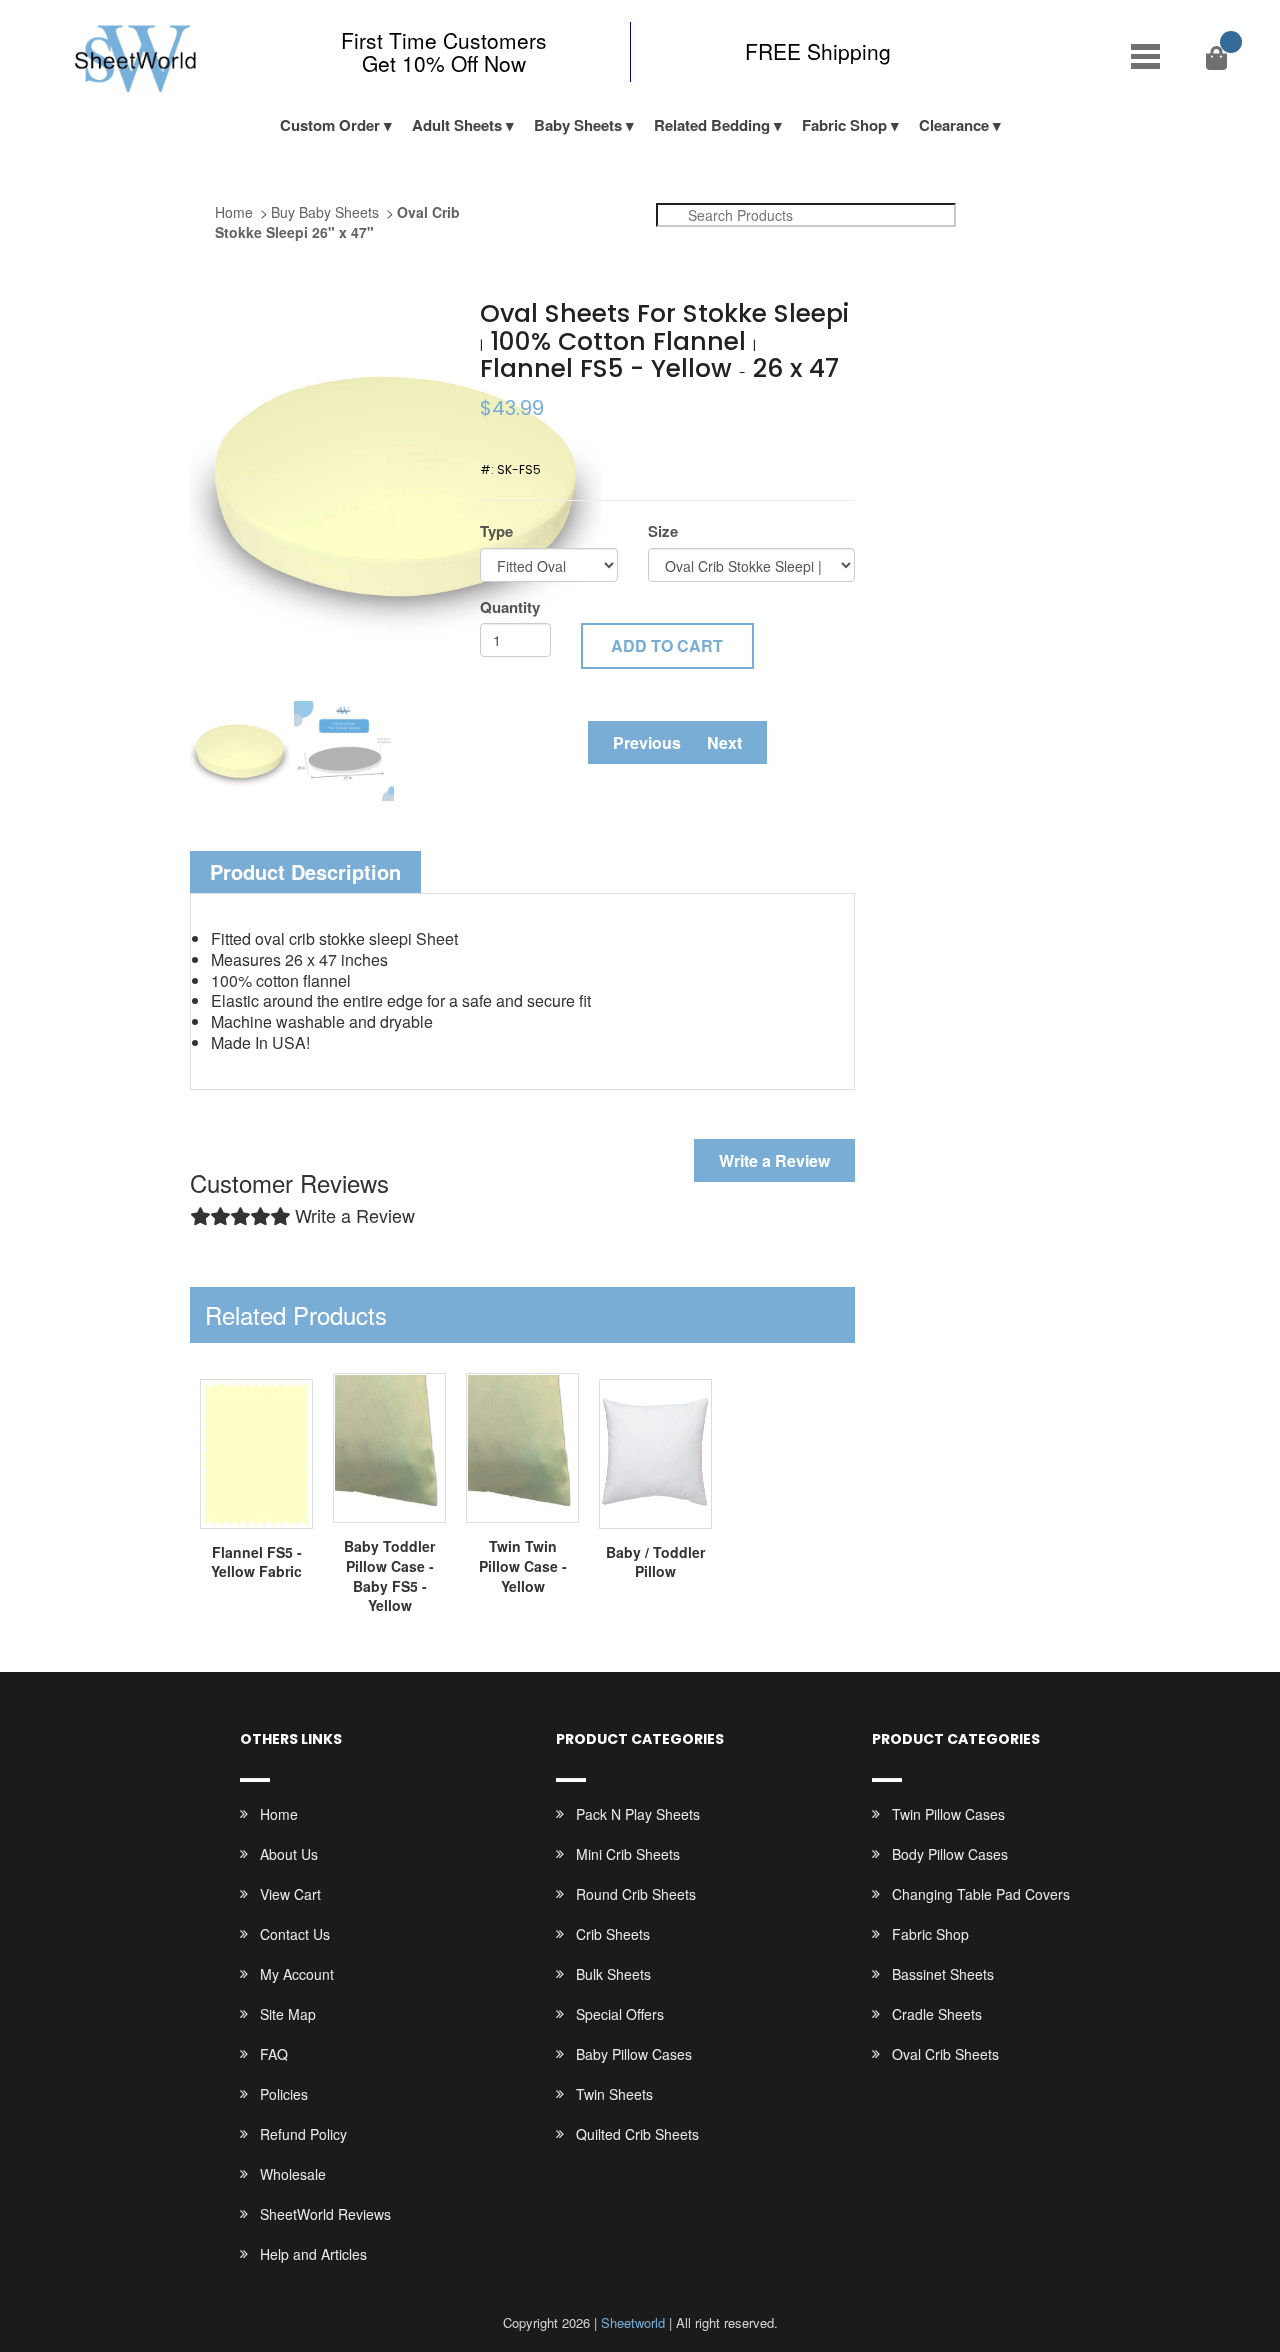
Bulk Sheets (613, 1974)
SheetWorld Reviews (325, 2214)
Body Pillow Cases (950, 1854)
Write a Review (774, 1160)
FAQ (274, 2054)
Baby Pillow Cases (634, 2054)
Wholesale (293, 2174)
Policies (284, 2094)
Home (234, 212)
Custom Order (330, 125)
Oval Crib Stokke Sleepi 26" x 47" (337, 222)
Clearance (954, 125)
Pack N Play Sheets (638, 1814)
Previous (647, 742)
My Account (297, 1974)
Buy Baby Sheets (325, 212)
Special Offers (620, 2014)
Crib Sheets (613, 1934)
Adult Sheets (457, 125)
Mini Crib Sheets (628, 1854)
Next (724, 742)
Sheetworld (633, 2322)
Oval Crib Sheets (945, 2054)
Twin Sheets (614, 2094)
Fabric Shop (844, 125)
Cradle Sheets (937, 2014)
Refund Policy (303, 2134)
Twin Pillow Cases (948, 1814)
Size (663, 531)
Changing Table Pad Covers (981, 1894)
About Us (289, 1854)
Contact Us (295, 1934)
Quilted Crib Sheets (637, 2134)
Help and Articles (313, 2254)
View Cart (290, 1894)
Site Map (288, 2014)
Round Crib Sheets (636, 1894)
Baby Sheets (578, 125)
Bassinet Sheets (943, 1974)
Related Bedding (712, 125)
